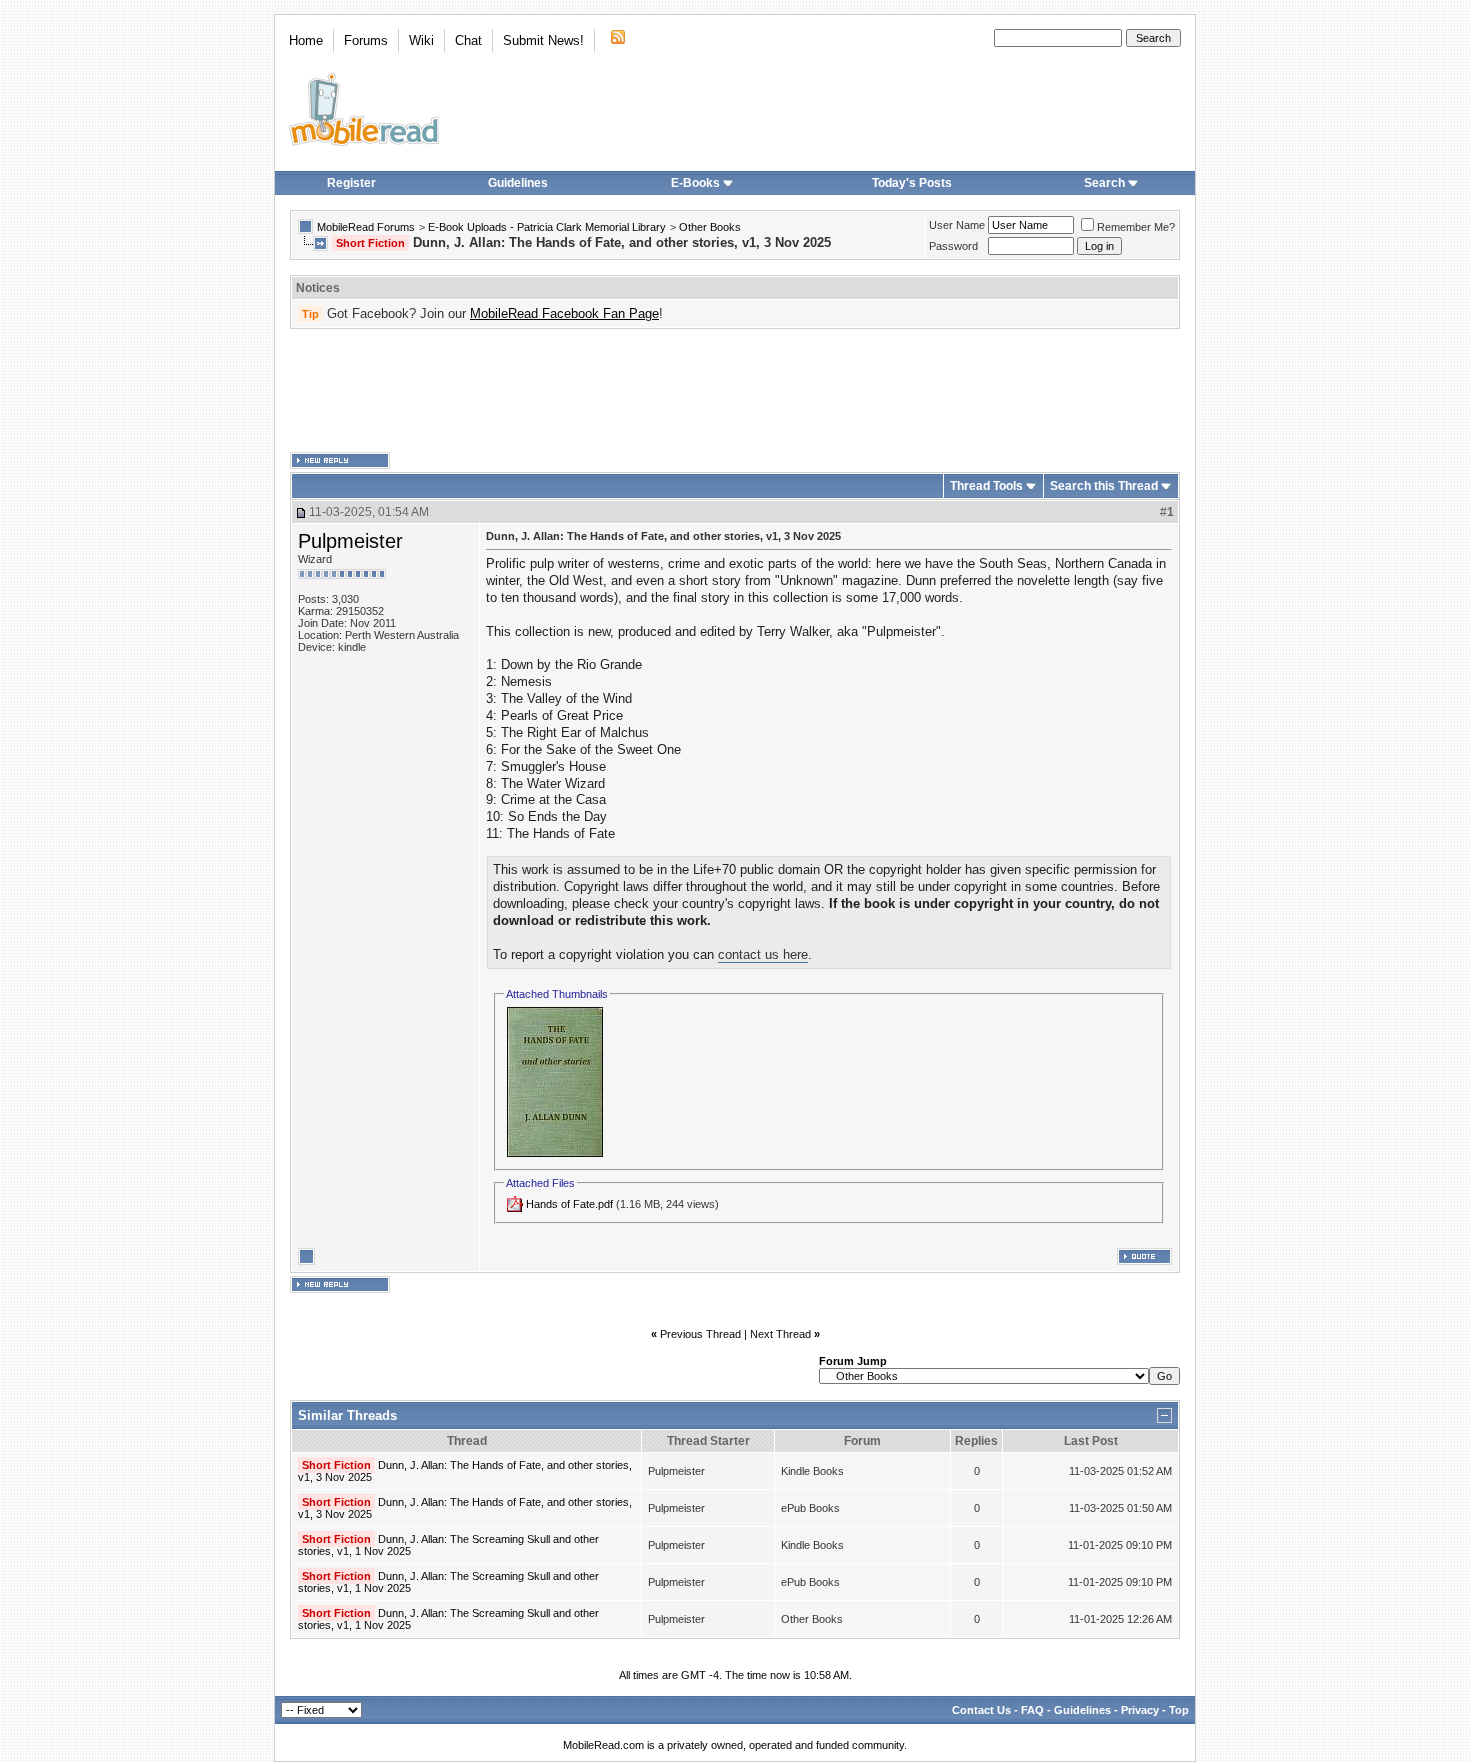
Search (1104, 183)
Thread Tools (986, 486)
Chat (468, 40)
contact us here (763, 954)
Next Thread (780, 1334)
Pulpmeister (350, 541)
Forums (366, 40)
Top (1179, 1710)
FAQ (1032, 1710)
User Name (957, 225)
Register (351, 183)
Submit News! (543, 40)
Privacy (1140, 1710)
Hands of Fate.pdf (569, 1204)
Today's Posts (912, 183)
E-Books (695, 183)
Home (306, 40)
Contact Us (981, 1710)
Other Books (710, 227)
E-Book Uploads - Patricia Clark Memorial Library (547, 227)
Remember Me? (1136, 227)
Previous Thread (700, 1334)
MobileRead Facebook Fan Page (564, 313)
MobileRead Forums (366, 227)
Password (953, 246)
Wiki (421, 40)
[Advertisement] (735, 391)
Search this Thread (1104, 486)
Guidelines (518, 183)
